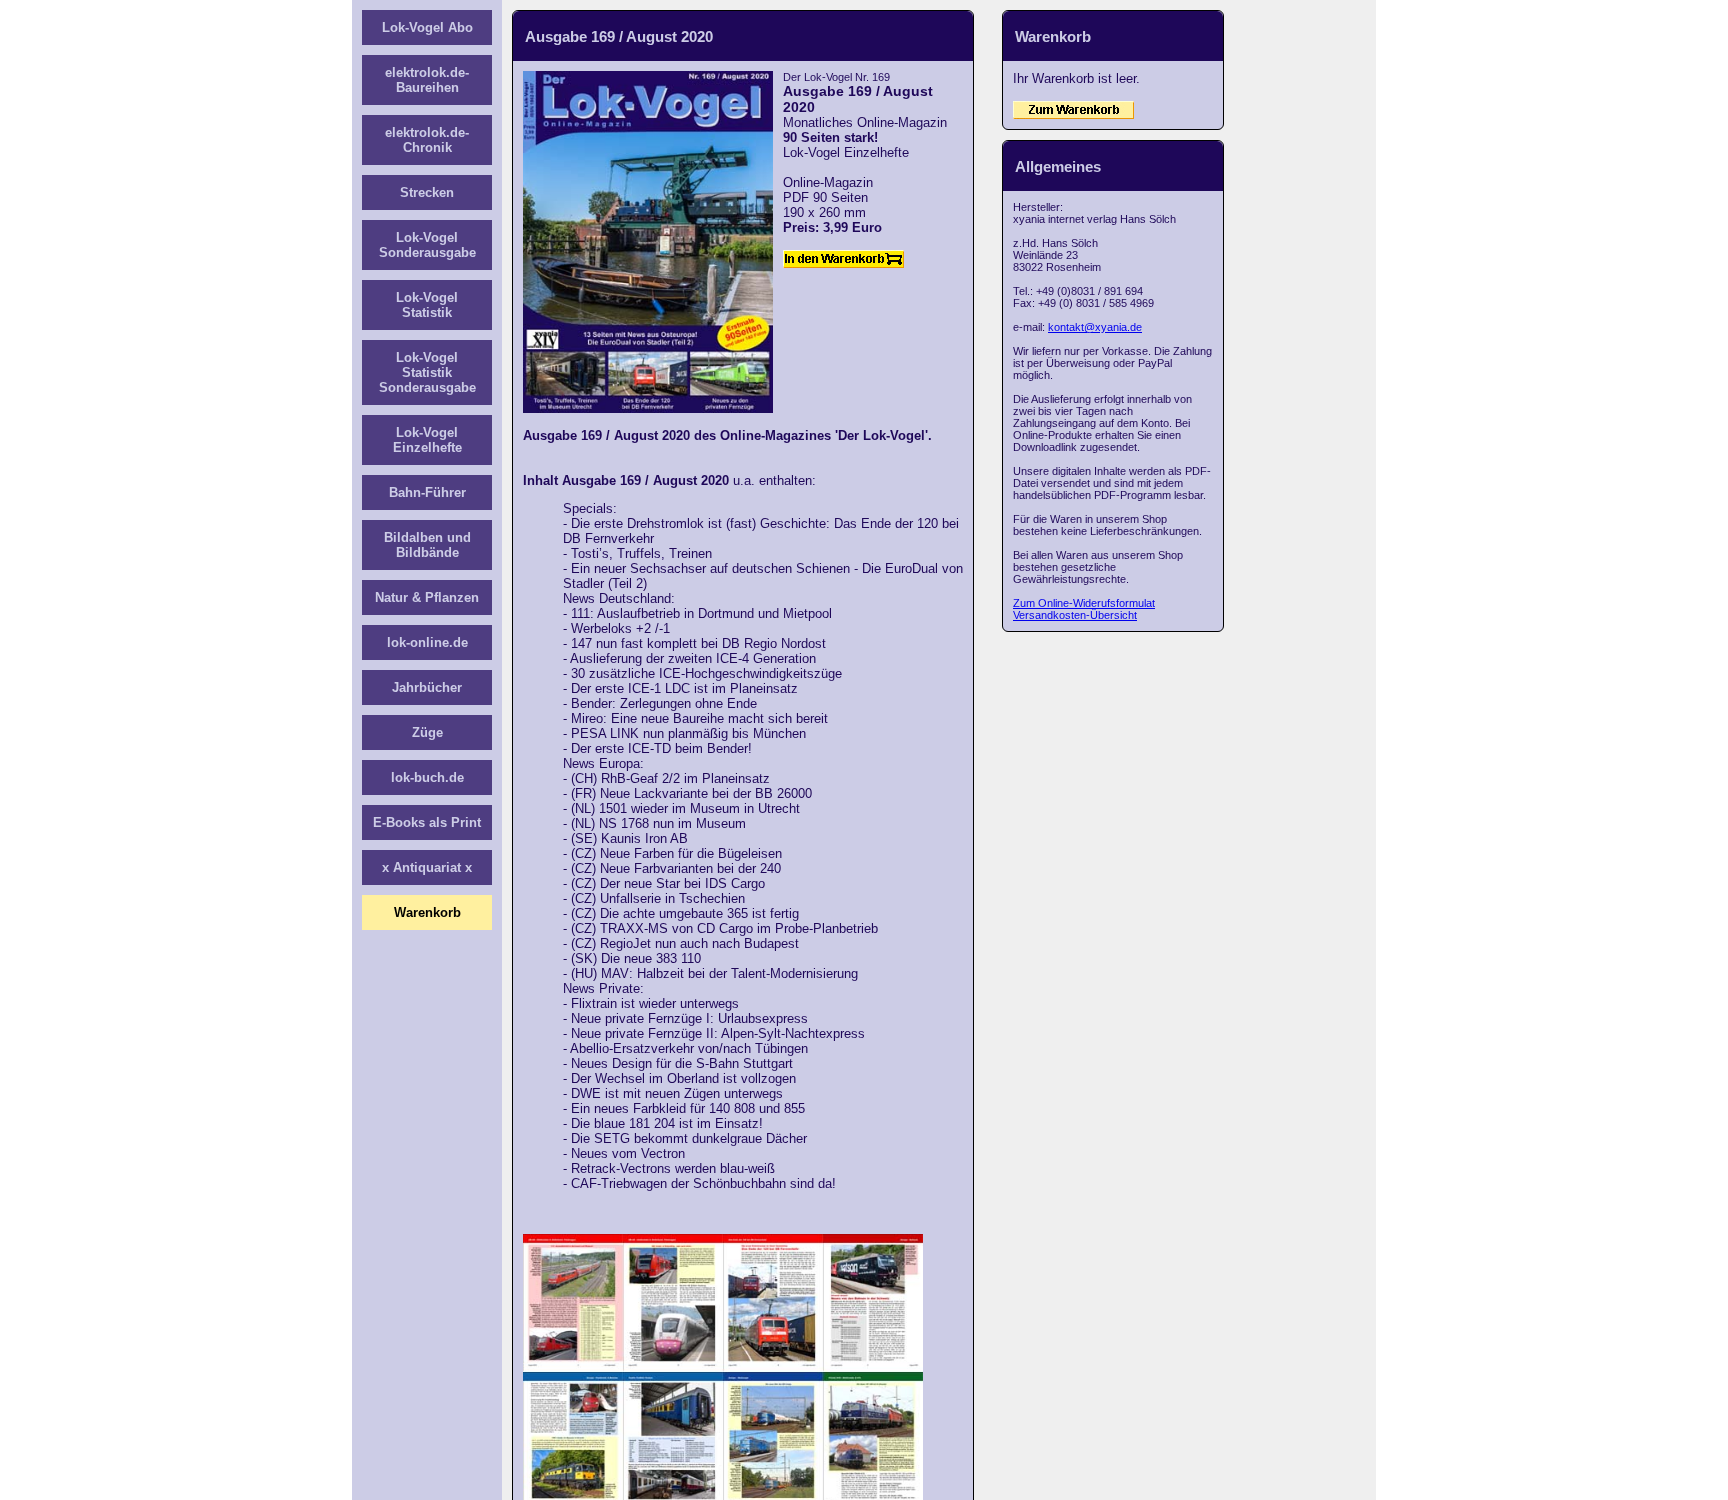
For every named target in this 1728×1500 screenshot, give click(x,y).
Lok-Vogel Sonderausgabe (427, 245)
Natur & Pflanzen (427, 597)
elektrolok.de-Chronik (427, 140)
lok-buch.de (427, 777)
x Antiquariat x (427, 867)
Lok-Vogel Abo (427, 27)
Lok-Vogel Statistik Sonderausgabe (427, 372)
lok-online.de (427, 642)
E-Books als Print (427, 822)
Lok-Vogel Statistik (427, 305)
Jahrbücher (427, 687)
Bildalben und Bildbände (427, 545)
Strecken (427, 192)
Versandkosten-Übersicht (1075, 615)
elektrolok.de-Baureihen (427, 80)
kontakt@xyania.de (1095, 327)
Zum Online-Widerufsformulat (1084, 603)
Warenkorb (427, 912)
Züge (427, 732)
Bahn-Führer (427, 492)
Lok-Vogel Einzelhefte (427, 440)
